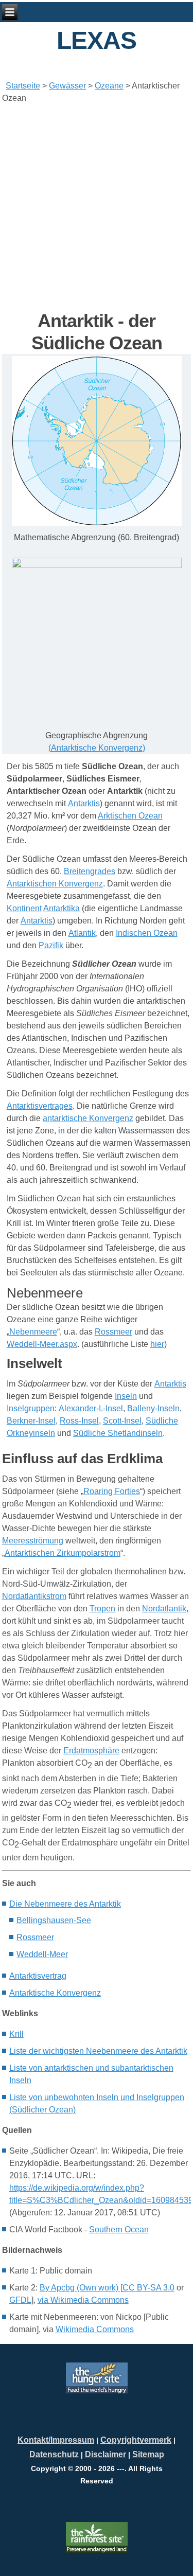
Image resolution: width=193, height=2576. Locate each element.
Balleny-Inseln (153, 1408)
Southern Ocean (119, 2229)
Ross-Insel (79, 1421)
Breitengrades (90, 871)
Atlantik (82, 933)
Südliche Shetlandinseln (118, 1433)
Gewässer (67, 86)
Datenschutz (54, 2454)
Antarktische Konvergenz (97, 748)
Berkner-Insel (31, 1421)
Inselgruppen (31, 1408)
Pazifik (51, 945)
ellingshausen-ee (54, 1920)
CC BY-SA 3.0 (148, 2288)
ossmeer (35, 1937)
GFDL (20, 2300)
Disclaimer (106, 2454)
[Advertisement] (97, 207)
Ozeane (109, 86)
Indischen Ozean (147, 933)
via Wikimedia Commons (83, 2300)
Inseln (126, 1396)
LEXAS (97, 40)
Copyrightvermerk (136, 2440)
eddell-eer (42, 1954)
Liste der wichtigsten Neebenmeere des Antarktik (98, 2051)
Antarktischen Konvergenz (55, 884)
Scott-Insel (122, 1421)
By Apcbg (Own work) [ (81, 2288)
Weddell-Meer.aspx (42, 1344)
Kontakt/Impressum (56, 2440)
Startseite (23, 86)
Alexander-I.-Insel (91, 1408)
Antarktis (84, 803)
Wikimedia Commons (95, 2329)
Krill (16, 2034)
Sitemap (148, 2454)
